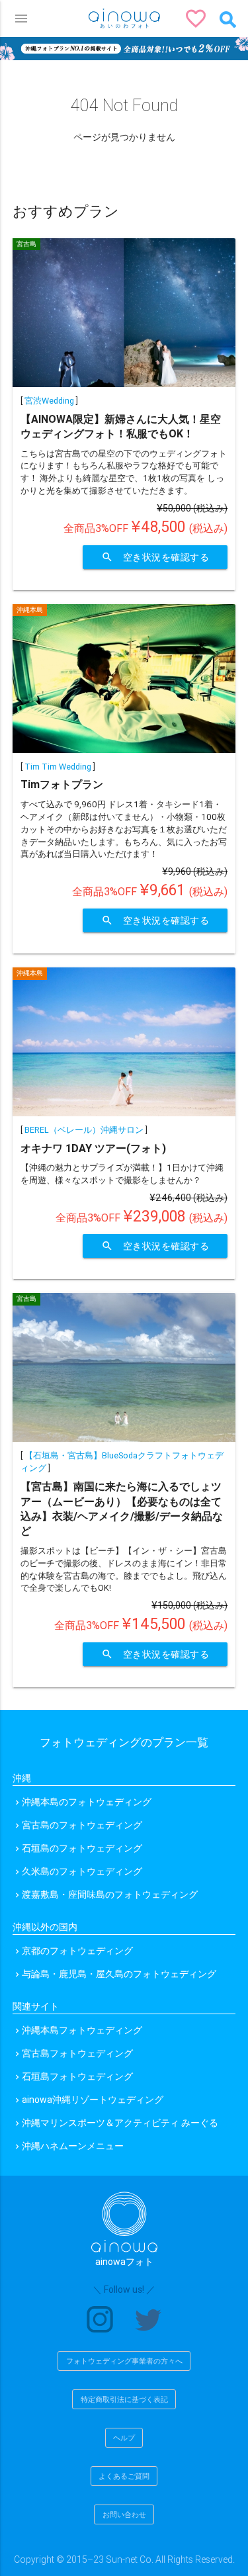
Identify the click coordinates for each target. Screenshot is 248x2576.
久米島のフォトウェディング (82, 1871)
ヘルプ (124, 2438)
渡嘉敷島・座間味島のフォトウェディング (110, 1894)
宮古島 (26, 244)
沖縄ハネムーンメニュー (73, 2146)
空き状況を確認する (155, 557)
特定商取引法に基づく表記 (124, 2399)
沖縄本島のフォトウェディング (87, 1802)
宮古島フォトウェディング (77, 2053)
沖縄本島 (30, 610)
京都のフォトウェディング (77, 1951)
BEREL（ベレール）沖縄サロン (84, 1130)
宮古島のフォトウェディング (82, 1825)
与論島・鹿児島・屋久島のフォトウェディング (119, 1974)
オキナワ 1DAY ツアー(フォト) (93, 1148)
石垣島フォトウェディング (77, 2076)
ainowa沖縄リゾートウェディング (93, 2100)
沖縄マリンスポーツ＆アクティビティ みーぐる (120, 2123)
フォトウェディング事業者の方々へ (124, 2361)
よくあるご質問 (124, 2476)
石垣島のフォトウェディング (82, 1848)
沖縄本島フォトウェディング (82, 2030)
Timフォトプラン (62, 784)
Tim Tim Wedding (58, 767)
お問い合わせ (124, 2514)
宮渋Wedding (49, 401)
